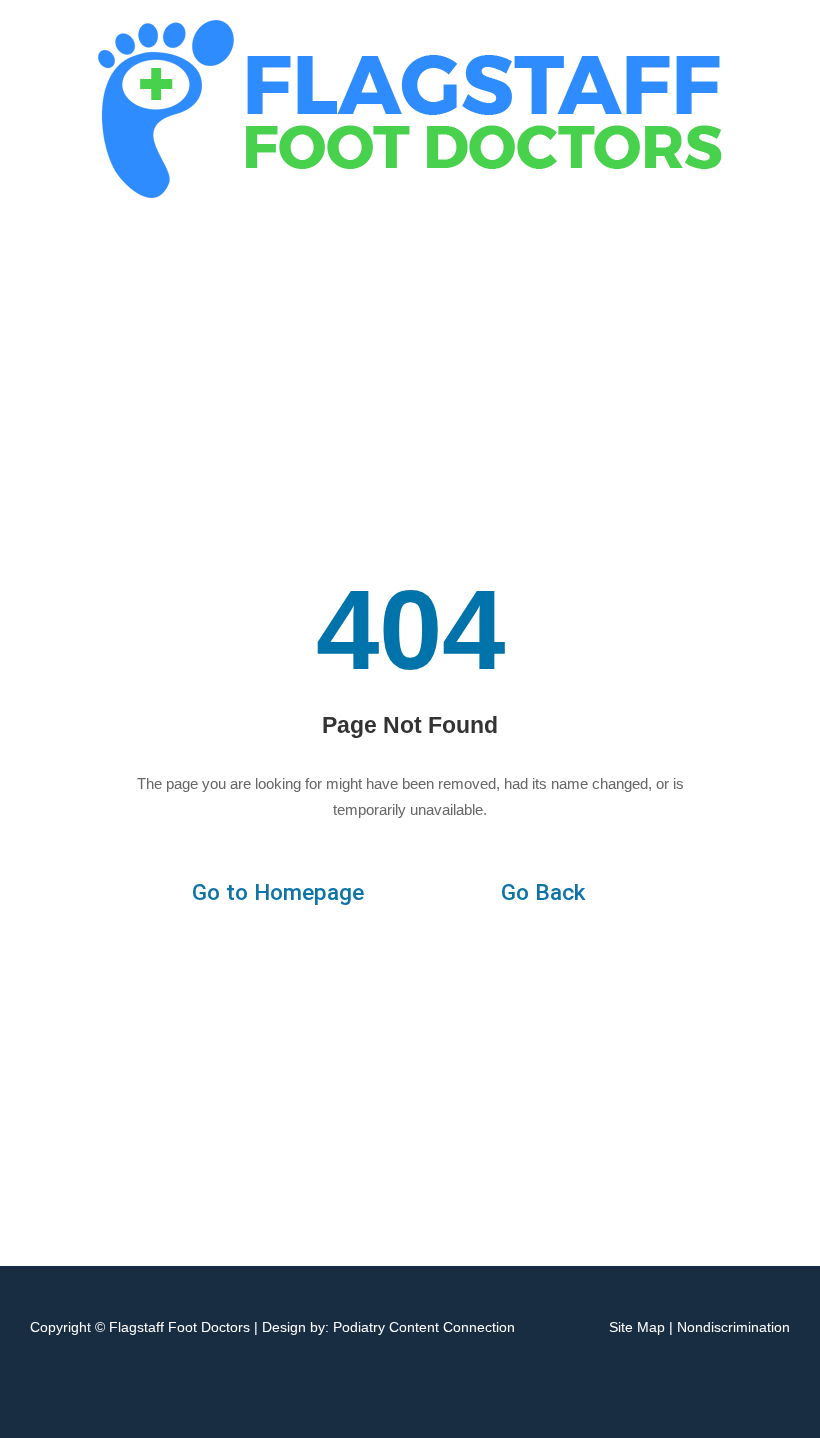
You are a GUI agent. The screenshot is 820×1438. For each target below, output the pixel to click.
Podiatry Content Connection (424, 1327)
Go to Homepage (278, 892)
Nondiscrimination (733, 1327)
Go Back (543, 892)
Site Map (637, 1327)
